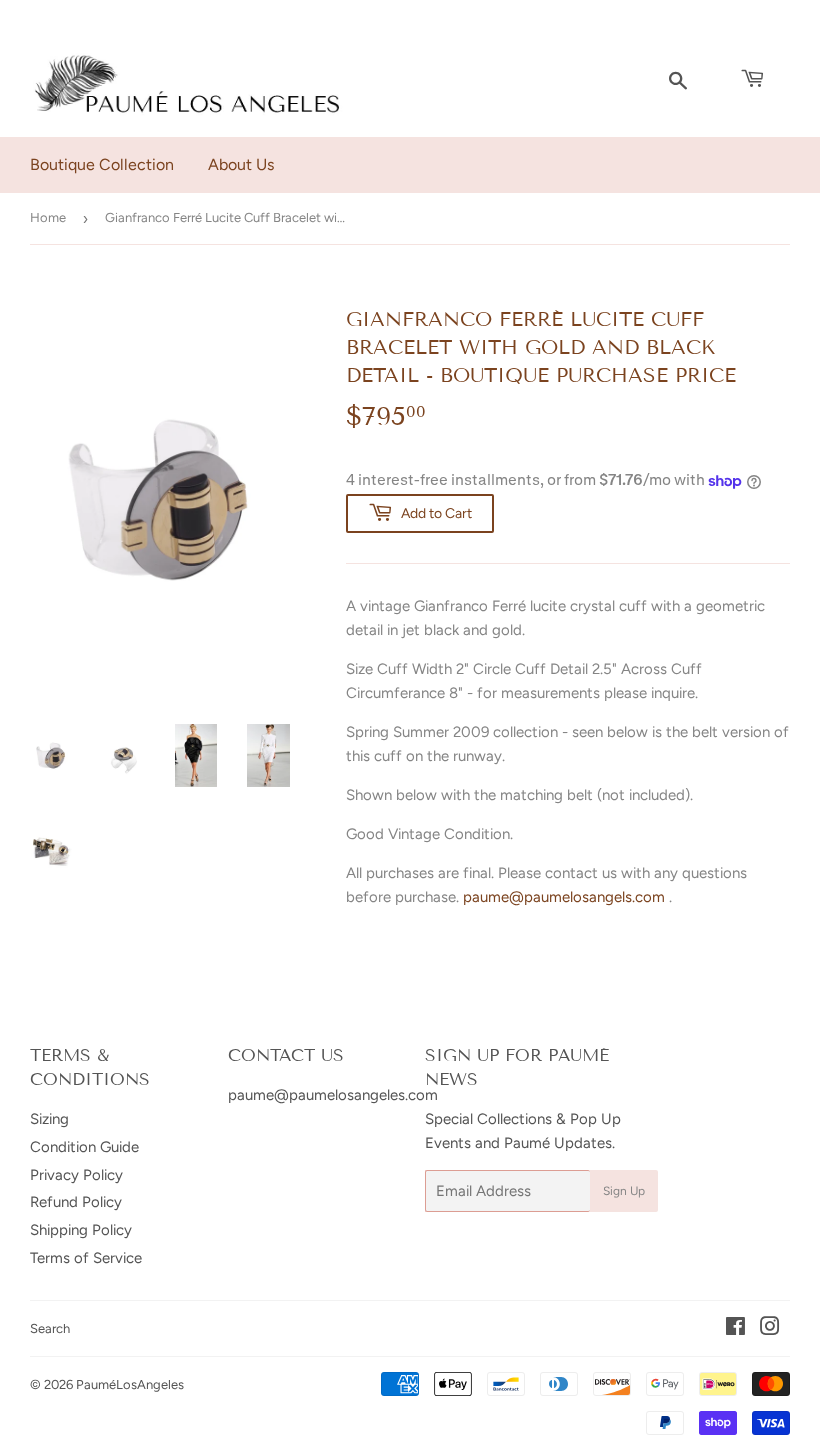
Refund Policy (76, 1202)
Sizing (49, 1119)
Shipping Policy (81, 1230)
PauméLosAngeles (130, 1384)
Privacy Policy (76, 1175)
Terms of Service (86, 1258)
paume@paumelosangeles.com (333, 1095)
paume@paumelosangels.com (564, 897)
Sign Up (624, 1191)
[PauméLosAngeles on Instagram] (770, 1329)
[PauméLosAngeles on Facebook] (735, 1329)
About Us (241, 164)
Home (48, 217)
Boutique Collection (102, 164)
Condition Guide (84, 1147)
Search (50, 1328)
